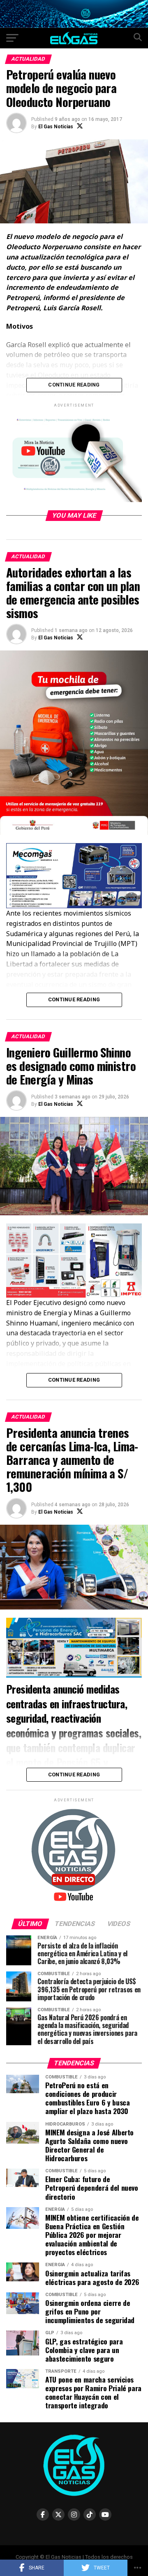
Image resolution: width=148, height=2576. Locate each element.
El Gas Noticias (56, 127)
